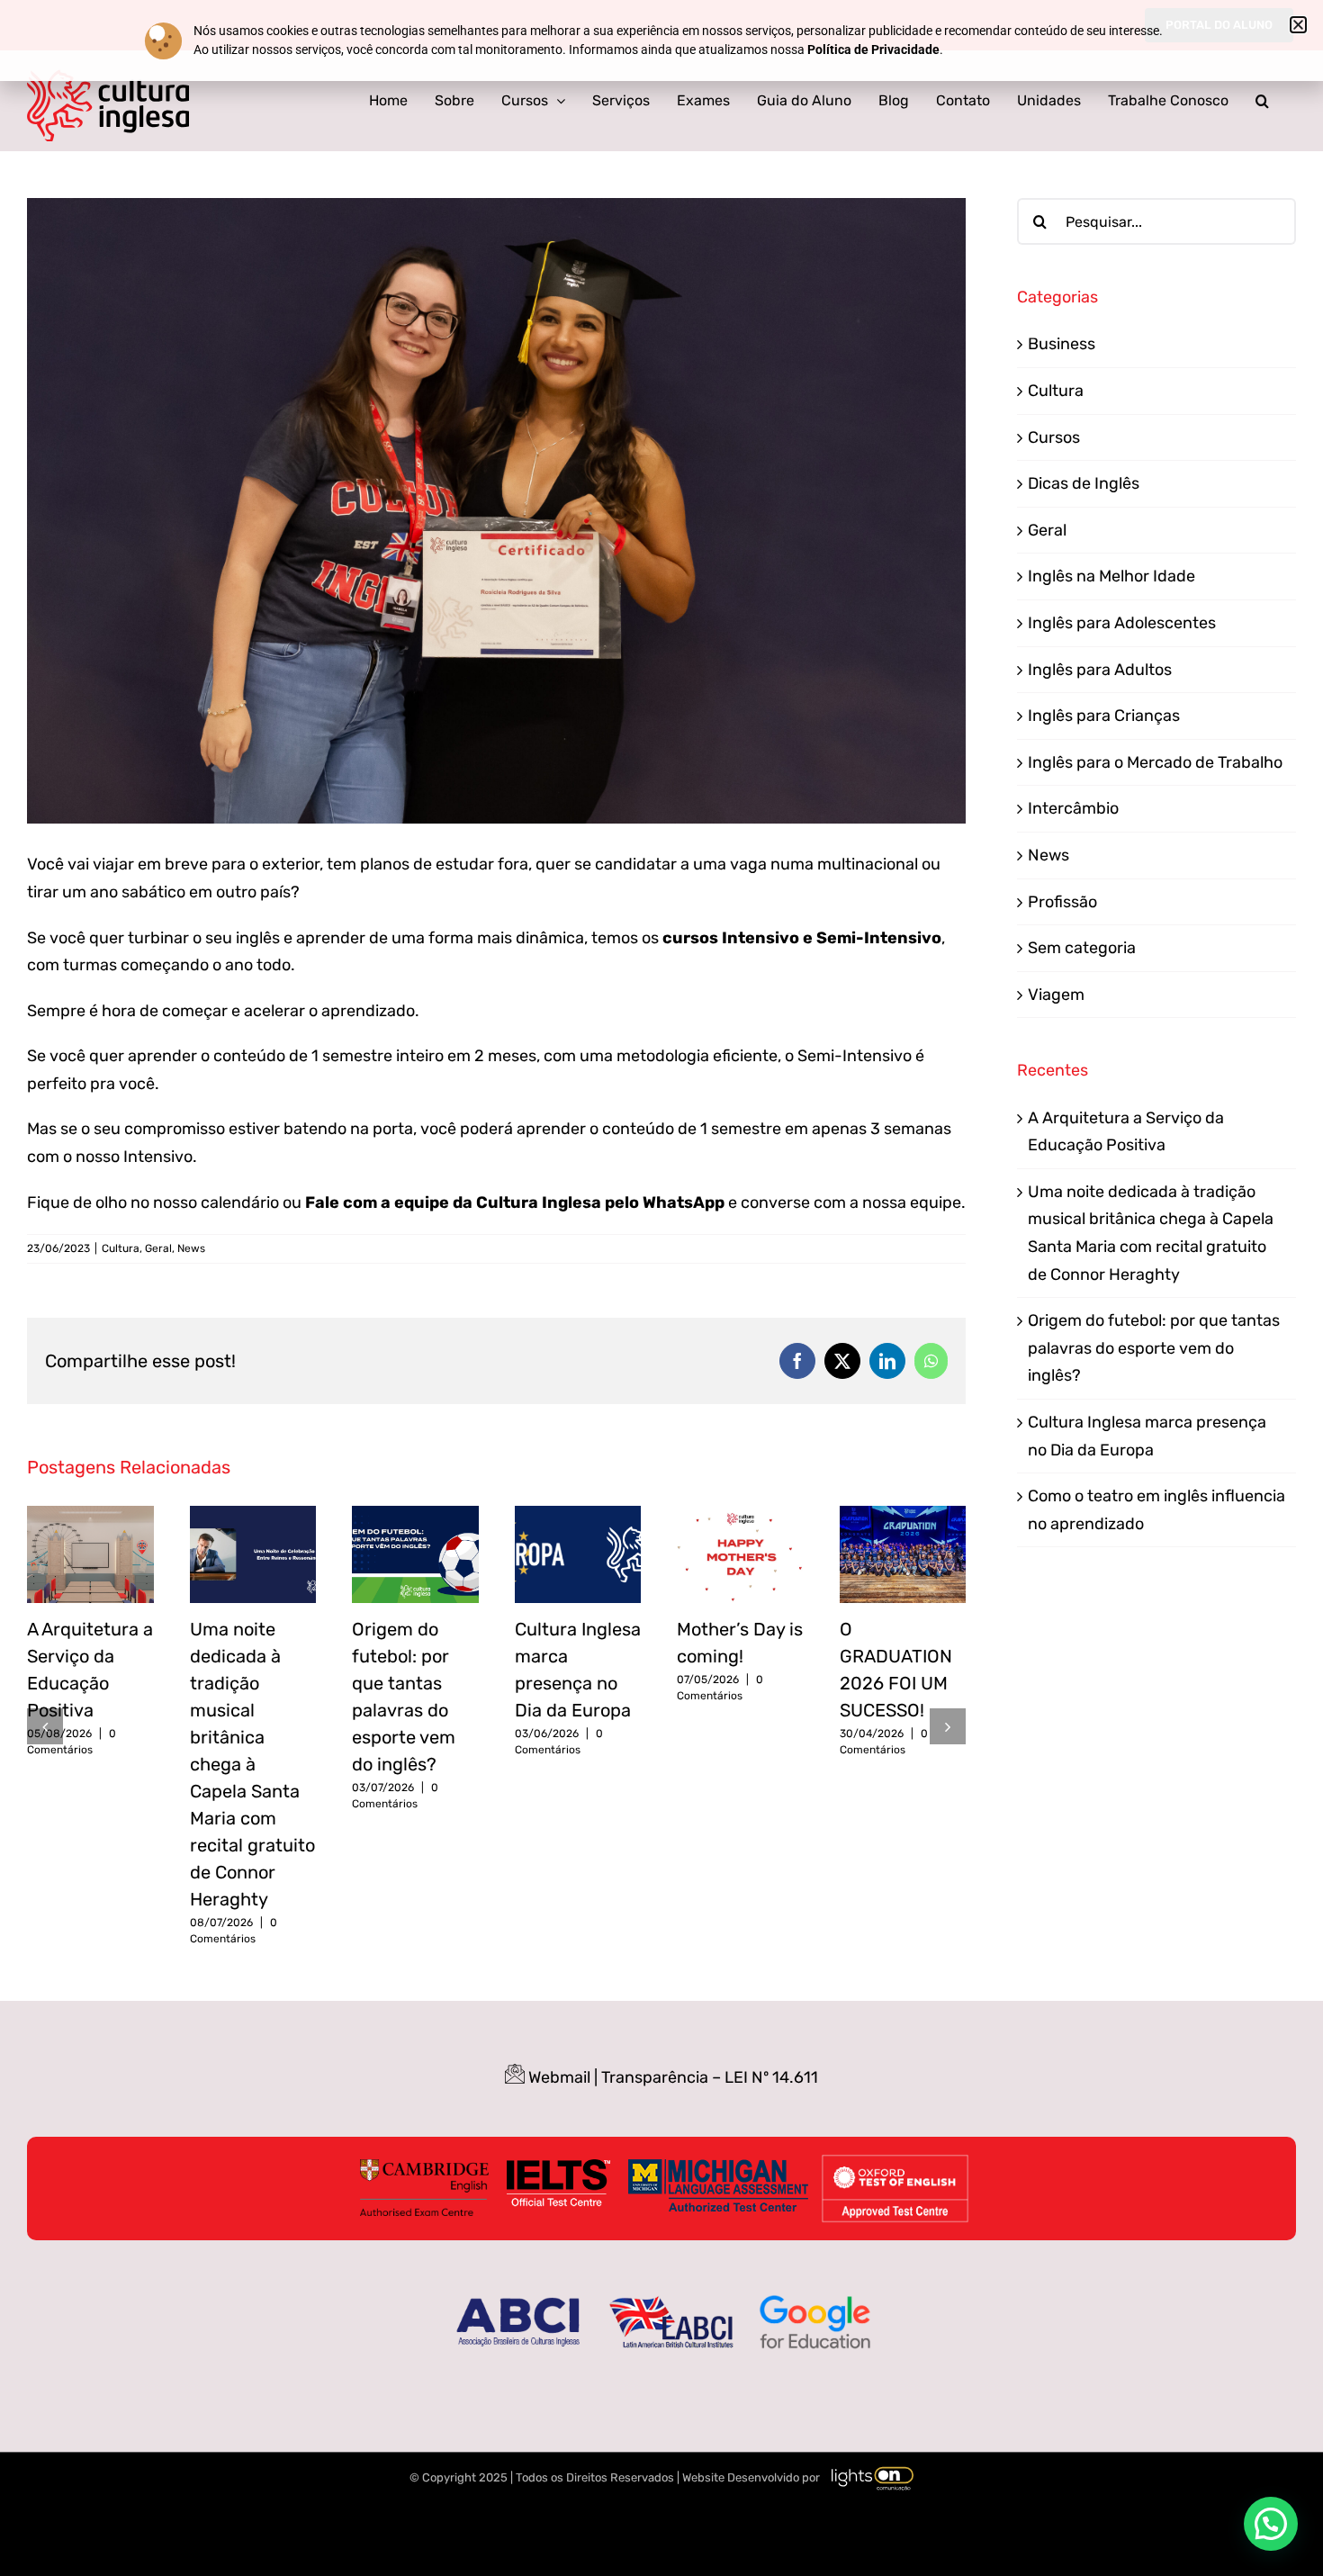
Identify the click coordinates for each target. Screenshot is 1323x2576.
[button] (1262, 101)
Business (1062, 344)
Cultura (121, 1248)
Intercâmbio (1073, 808)
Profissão (1062, 902)
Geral (158, 1248)
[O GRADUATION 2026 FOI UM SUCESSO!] (903, 1516)
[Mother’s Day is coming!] (740, 1516)
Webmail (559, 2077)
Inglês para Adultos (1100, 670)
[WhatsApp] (931, 1361)
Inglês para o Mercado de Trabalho (1155, 762)
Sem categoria (1082, 948)
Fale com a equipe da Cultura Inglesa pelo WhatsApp (515, 1202)
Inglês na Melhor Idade (1111, 576)
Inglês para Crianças (1104, 716)
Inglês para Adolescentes (1122, 623)
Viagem (1056, 995)
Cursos (1054, 437)
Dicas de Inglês (1084, 483)
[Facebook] (797, 1361)
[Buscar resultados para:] (1156, 221)
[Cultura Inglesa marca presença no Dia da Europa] (578, 1516)
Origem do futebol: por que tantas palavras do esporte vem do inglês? (1154, 1348)
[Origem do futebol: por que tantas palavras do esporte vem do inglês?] (415, 1516)
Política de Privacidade (873, 50)
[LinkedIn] (887, 1361)
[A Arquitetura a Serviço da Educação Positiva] (90, 1516)
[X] (842, 1361)
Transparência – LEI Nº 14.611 (710, 2077)
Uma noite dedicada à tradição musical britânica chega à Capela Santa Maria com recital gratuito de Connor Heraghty (252, 1764)
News (191, 1248)
